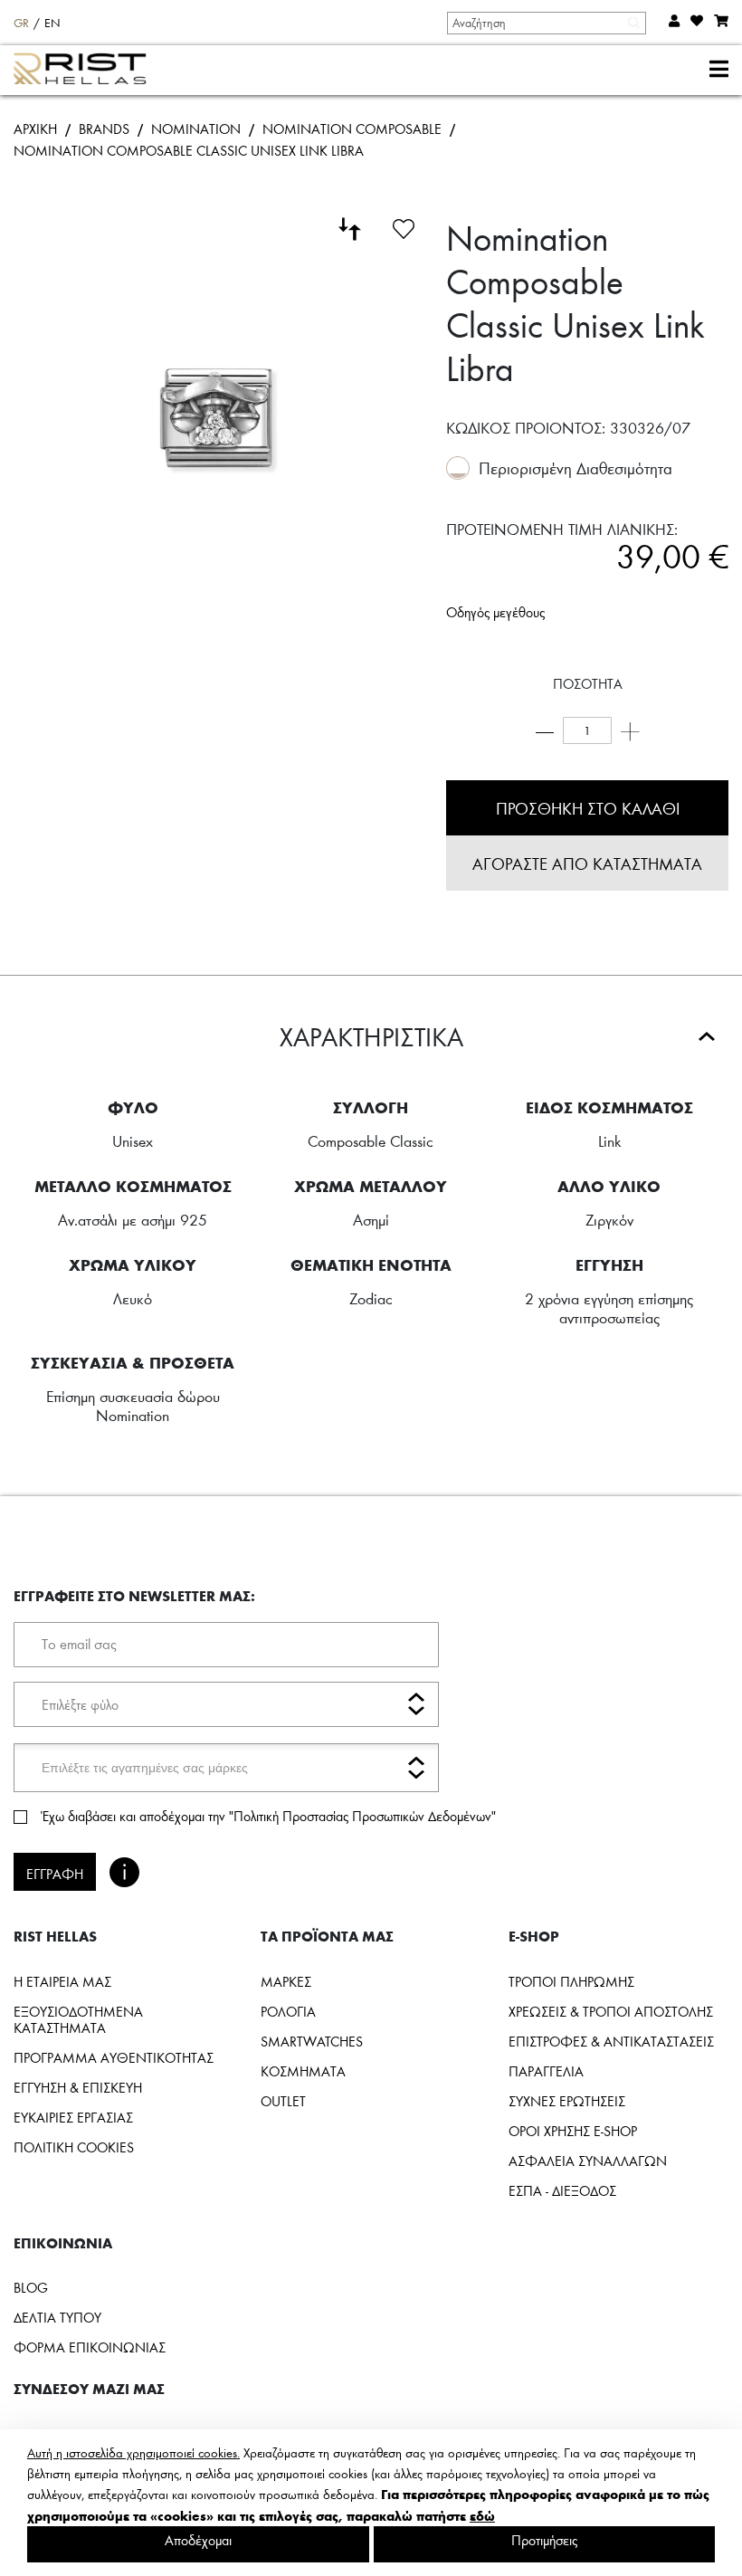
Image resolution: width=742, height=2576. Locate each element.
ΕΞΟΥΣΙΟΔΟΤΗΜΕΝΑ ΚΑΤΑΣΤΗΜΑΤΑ (78, 2019)
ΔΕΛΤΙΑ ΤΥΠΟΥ (57, 2317)
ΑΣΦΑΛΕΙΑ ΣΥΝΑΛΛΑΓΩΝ (588, 2161)
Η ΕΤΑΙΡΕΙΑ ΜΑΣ (62, 1981)
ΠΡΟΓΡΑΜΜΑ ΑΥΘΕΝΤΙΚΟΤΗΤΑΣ (114, 2057)
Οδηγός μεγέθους (495, 612)
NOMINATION (196, 129)
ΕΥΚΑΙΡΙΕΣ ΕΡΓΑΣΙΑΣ (73, 2117)
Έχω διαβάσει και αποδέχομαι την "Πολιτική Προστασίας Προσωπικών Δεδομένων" (268, 1816)
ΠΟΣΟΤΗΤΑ (588, 683)
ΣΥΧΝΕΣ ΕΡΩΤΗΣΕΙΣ (567, 2101)
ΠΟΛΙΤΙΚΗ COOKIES (74, 2147)
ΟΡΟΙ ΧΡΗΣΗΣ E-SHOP (573, 2131)
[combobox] (546, 23)
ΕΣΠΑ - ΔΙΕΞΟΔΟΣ (562, 2190)
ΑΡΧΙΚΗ (35, 129)
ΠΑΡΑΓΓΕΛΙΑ (546, 2071)
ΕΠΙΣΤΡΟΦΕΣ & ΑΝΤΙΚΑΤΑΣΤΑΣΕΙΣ (611, 2041)
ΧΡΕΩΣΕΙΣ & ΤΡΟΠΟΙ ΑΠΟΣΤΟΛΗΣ (611, 2011)
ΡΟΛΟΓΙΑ (288, 2011)
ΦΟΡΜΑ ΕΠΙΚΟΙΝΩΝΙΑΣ (90, 2347)
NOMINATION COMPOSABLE (352, 129)
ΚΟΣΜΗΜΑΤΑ (303, 2071)
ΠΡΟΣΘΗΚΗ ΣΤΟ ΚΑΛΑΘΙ (588, 808)
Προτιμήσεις (544, 2540)
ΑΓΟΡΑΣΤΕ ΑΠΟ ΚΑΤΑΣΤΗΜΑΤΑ (587, 863)
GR (21, 23)
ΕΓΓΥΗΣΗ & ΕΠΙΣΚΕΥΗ (78, 2087)
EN (52, 23)
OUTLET (283, 2101)
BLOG (31, 2287)
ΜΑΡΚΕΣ (286, 1981)
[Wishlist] (404, 226)
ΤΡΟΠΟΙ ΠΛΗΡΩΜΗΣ (571, 1981)
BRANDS (104, 129)
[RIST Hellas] (87, 71)
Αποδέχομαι (198, 2540)
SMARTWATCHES (312, 2041)
